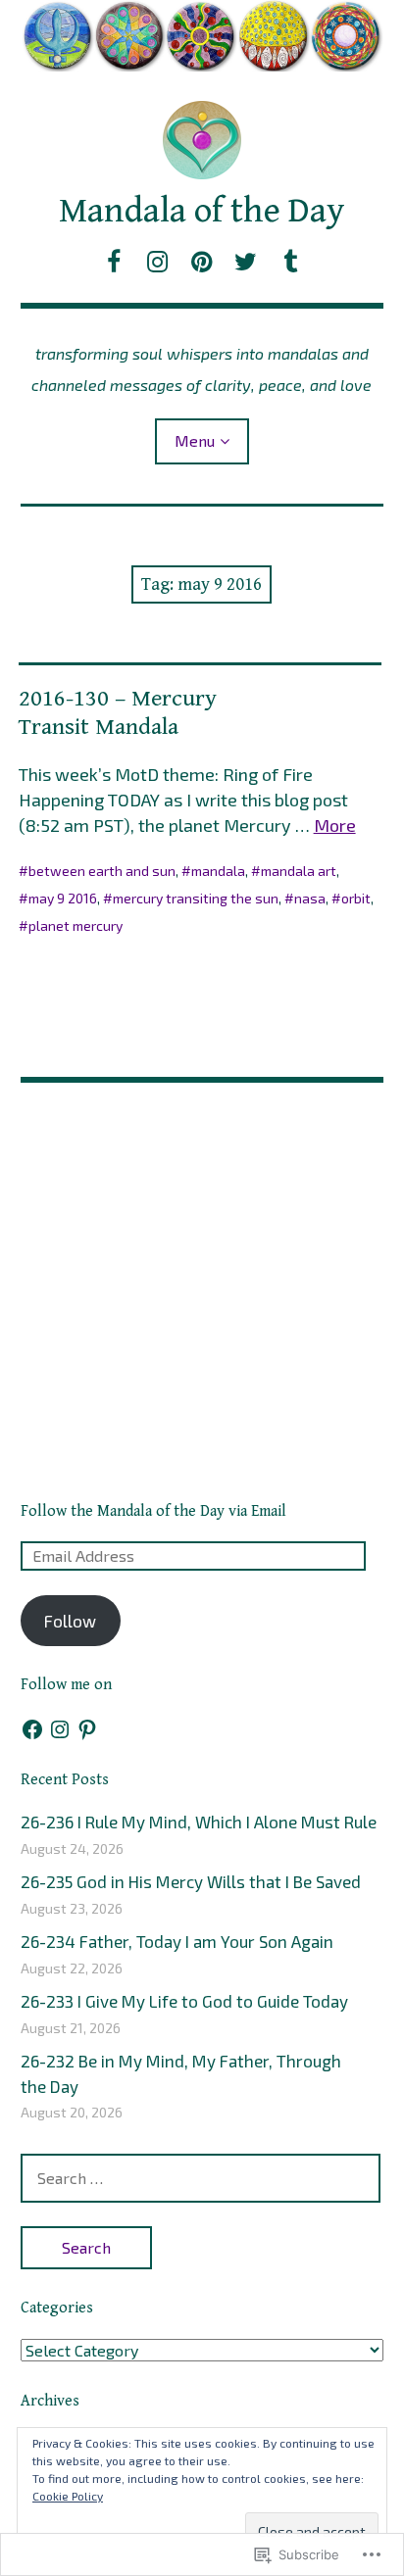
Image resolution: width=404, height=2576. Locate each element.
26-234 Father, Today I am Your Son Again (177, 1941)
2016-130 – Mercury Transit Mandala (118, 713)
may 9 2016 (63, 898)
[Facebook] (32, 1729)
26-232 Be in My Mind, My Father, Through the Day (181, 2073)
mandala (218, 871)
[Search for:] (201, 2177)
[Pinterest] (87, 1729)
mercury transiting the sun (196, 898)
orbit (356, 898)
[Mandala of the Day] (202, 36)
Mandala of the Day (202, 211)
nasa (310, 898)
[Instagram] (60, 1729)
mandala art (299, 871)
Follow (70, 1621)
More (335, 825)
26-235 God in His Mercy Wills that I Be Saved (191, 1881)
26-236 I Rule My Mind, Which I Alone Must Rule (199, 1822)
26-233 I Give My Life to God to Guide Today (184, 2001)
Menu (195, 440)
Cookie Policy (68, 2496)
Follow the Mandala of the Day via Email (153, 1511)
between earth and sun (102, 871)
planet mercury (76, 925)
